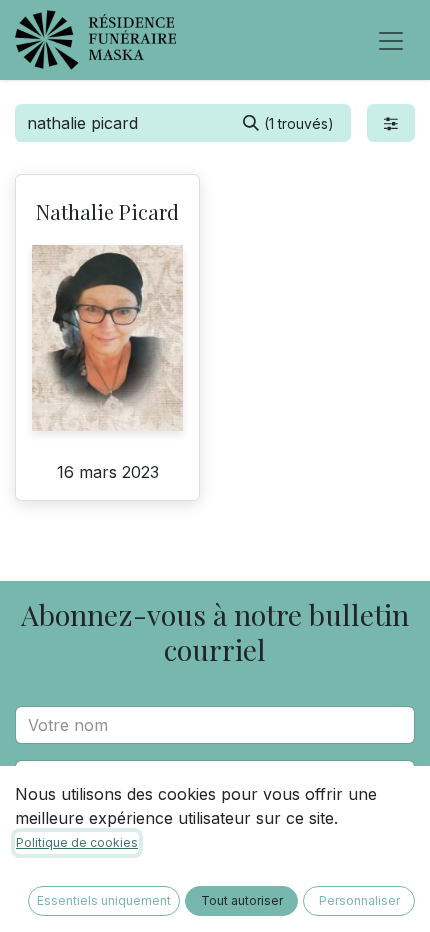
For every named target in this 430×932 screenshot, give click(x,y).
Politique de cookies (77, 842)
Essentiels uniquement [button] (104, 900)
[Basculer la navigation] (391, 40)
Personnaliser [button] (359, 900)
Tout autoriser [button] (242, 900)
